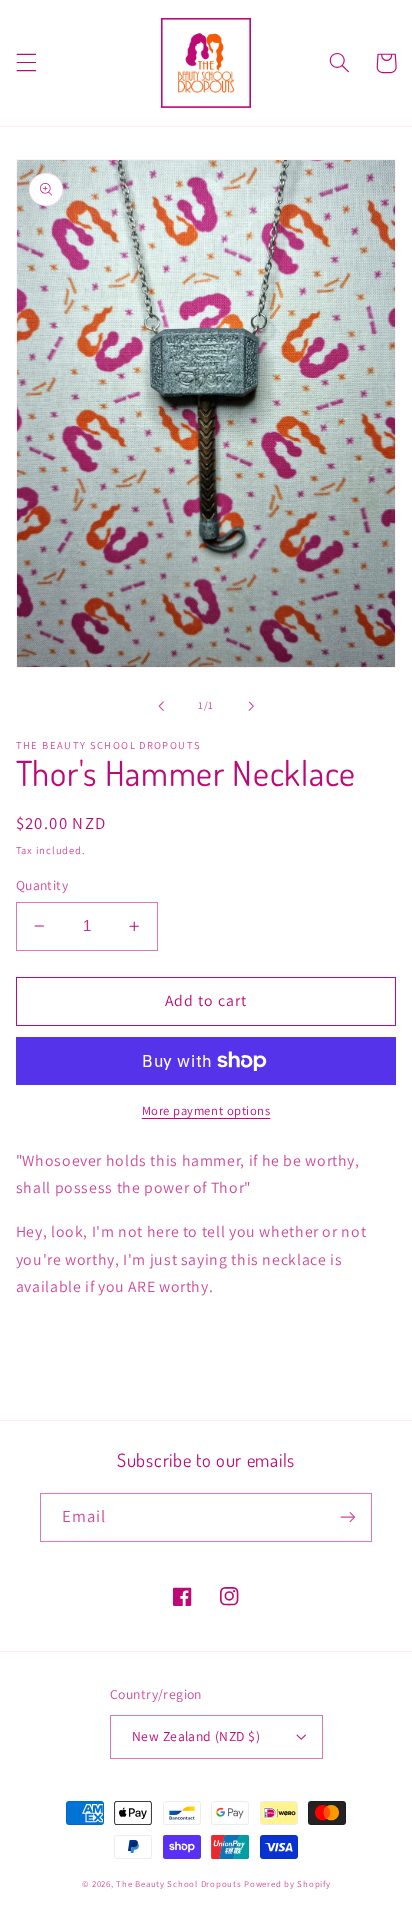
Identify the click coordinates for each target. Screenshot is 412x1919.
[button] (26, 63)
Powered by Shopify (287, 1884)
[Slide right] (251, 706)
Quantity (42, 885)
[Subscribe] (348, 1517)
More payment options (206, 1110)
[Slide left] (161, 706)
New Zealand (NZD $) (196, 1736)
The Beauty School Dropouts (178, 1884)
